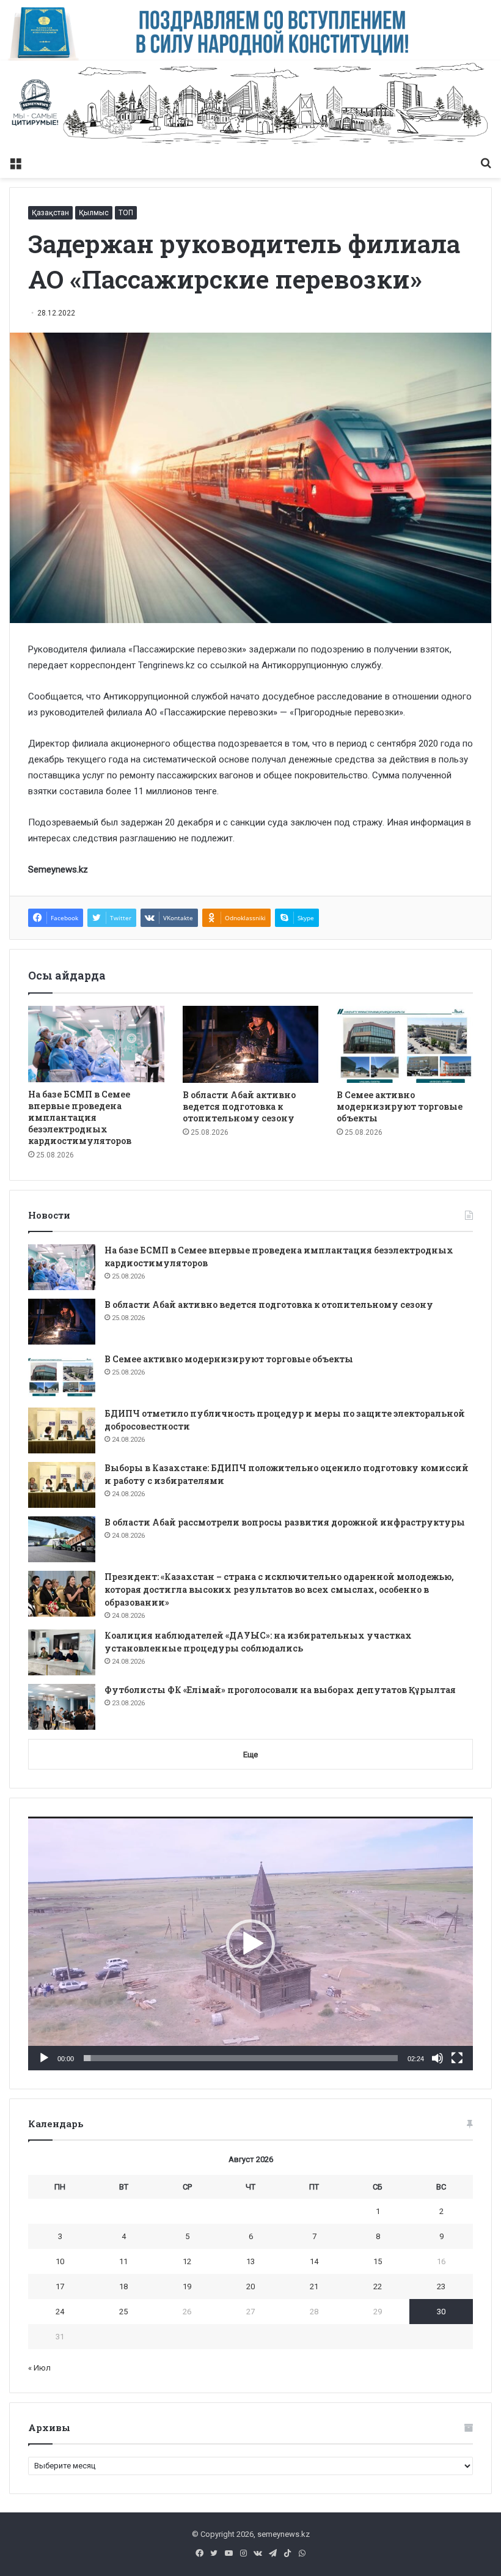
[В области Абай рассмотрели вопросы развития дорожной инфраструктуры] (62, 1539)
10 (60, 2261)
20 (250, 2286)
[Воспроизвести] (44, 2058)
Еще (250, 1755)
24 (60, 2312)
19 (187, 2286)
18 (123, 2286)
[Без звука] (437, 2058)
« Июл (39, 2368)
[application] (250, 1943)
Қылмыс (94, 213)
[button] (250, 1944)
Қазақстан (50, 213)
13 (250, 2261)
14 (314, 2261)
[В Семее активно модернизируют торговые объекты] (405, 1044)
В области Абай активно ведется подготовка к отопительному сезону (239, 1106)
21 (314, 2286)
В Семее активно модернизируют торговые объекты (400, 1106)
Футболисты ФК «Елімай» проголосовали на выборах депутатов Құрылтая (280, 1690)
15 (378, 2261)
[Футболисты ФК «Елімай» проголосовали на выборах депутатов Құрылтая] (62, 1707)
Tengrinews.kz (166, 665)
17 (60, 2286)
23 (441, 2286)
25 (123, 2312)
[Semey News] (250, 105)
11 (123, 2261)
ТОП (126, 213)
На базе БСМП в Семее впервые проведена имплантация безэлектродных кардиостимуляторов (80, 1117)
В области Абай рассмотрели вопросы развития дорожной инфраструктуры (285, 1522)
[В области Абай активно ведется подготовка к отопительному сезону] (251, 1044)
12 (187, 2261)
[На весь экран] (457, 2058)
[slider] (241, 2058)
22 (378, 2286)
